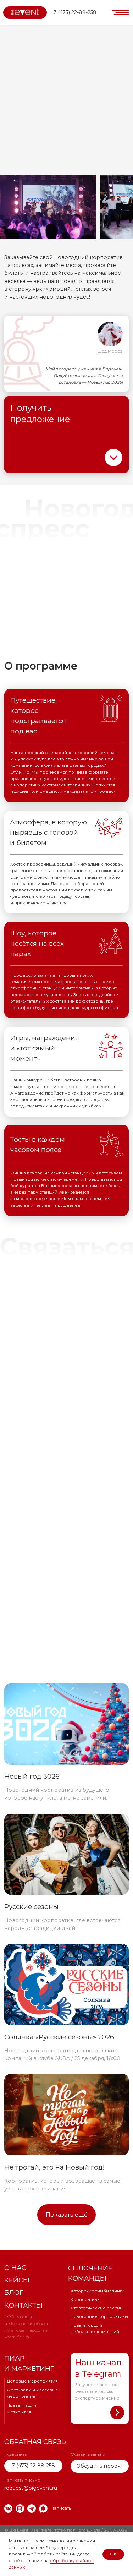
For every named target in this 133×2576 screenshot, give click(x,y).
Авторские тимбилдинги (98, 2291)
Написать (61, 2508)
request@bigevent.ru (31, 1591)
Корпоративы (85, 2299)
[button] (120, 13)
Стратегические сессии (97, 2308)
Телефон (16, 1361)
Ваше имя (18, 1338)
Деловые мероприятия (32, 2381)
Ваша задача (21, 1409)
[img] (8, 2508)
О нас (15, 2268)
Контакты (23, 2305)
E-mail (12, 1385)
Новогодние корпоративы (99, 2316)
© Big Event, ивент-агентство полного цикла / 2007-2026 (66, 2530)
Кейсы (17, 2280)
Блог (14, 2293)
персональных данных (47, 1474)
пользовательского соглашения (83, 1484)
